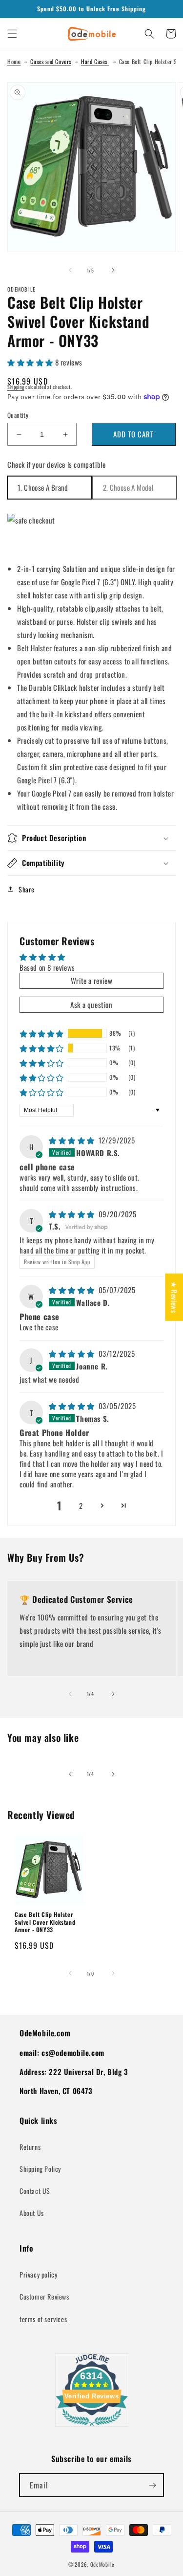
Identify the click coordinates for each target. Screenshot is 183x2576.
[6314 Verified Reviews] (92, 2427)
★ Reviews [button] (174, 1297)
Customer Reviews (44, 2296)
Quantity (18, 415)
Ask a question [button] (91, 1004)
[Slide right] (113, 270)
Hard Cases (95, 61)
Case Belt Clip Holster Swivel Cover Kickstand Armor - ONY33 (45, 1922)
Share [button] (27, 889)
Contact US (35, 2191)
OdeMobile (102, 2564)
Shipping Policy (40, 2169)
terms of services (43, 2319)
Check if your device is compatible (56, 464)
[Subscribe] (152, 2485)
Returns (30, 2147)
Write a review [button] (91, 980)
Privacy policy (38, 2274)
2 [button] (81, 1505)
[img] (73, 1140)
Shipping (16, 387)
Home (14, 61)
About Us (32, 2213)
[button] (12, 34)
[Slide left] (70, 270)
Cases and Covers (51, 61)
